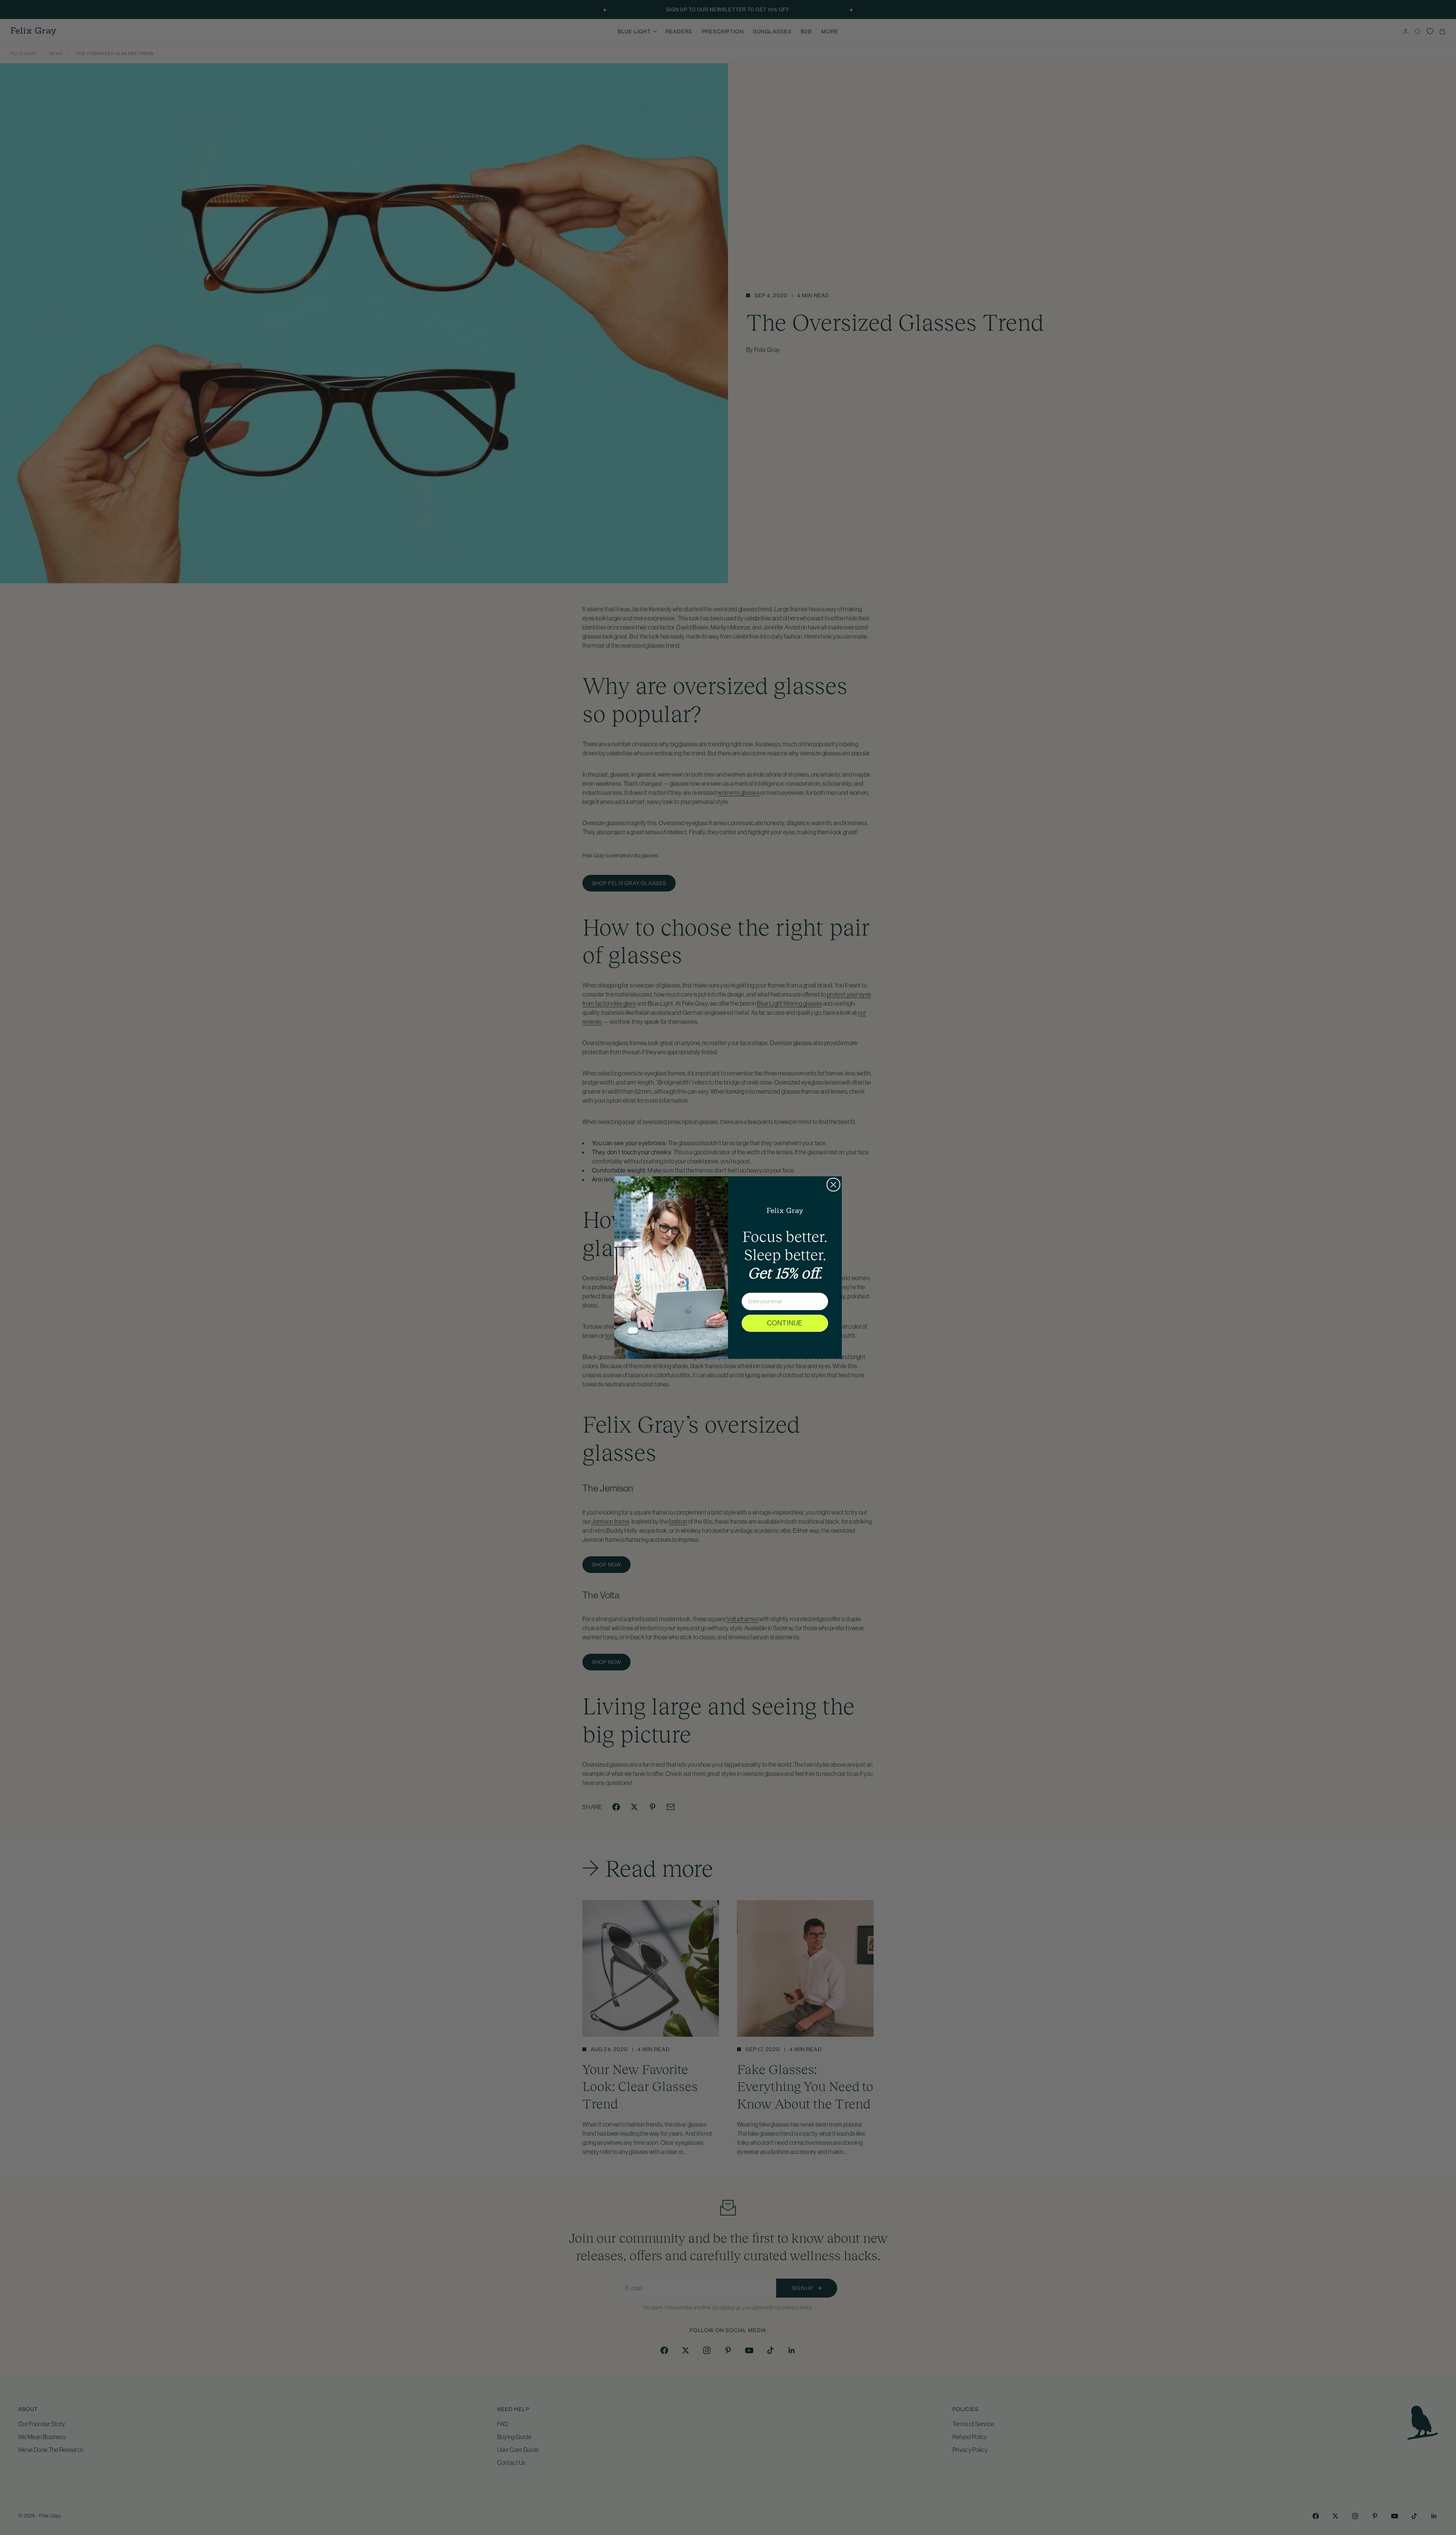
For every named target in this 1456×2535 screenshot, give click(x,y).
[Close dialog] (833, 1185)
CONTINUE (785, 1323)
